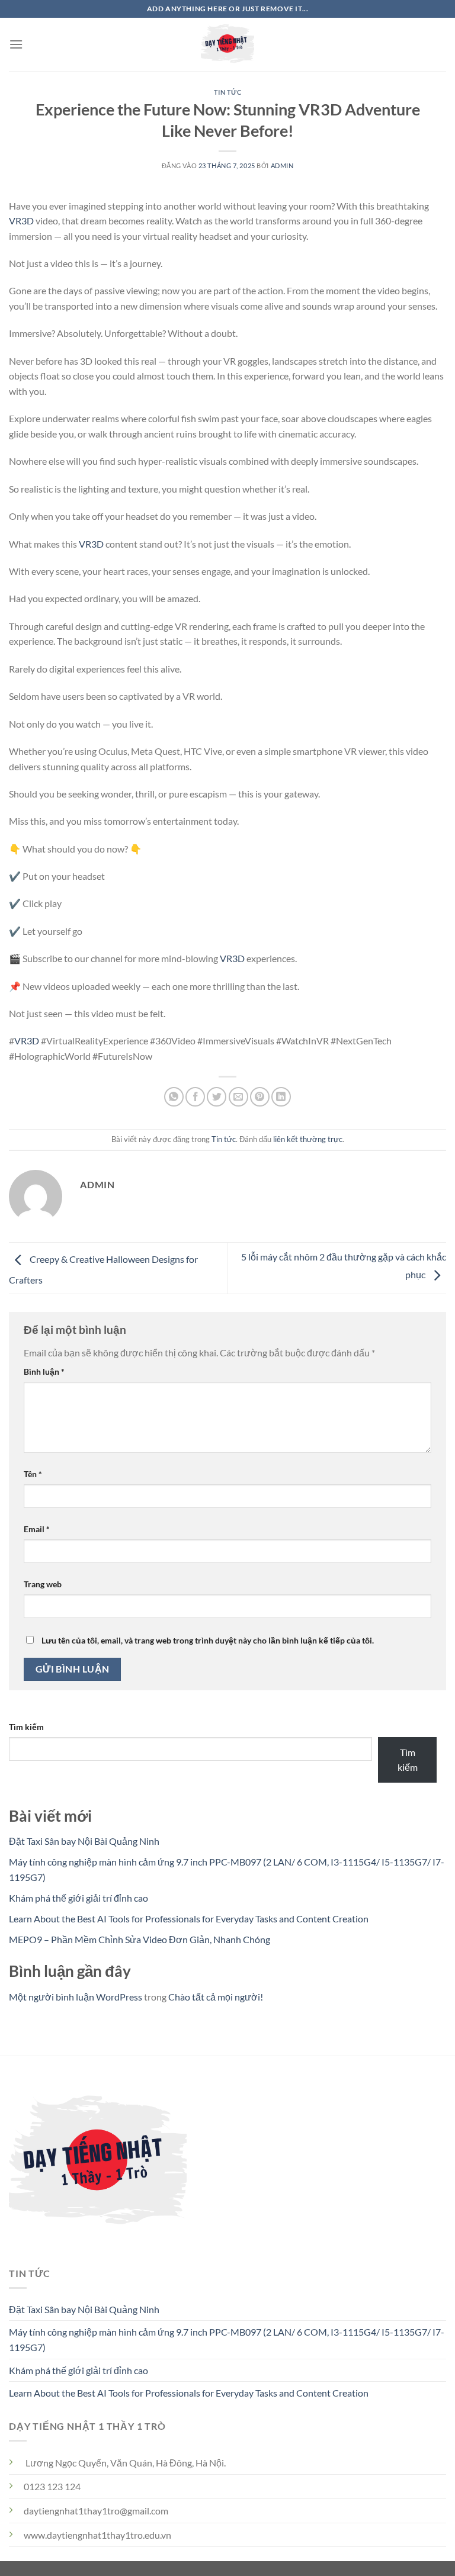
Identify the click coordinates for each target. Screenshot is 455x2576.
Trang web (43, 1584)
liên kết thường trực (308, 1139)
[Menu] (16, 44)
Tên (33, 1474)
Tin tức (228, 92)
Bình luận (44, 1371)
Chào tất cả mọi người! (216, 1997)
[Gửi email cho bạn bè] (238, 1097)
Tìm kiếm (26, 1727)
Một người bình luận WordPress (76, 1997)
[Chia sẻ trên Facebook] (195, 1097)
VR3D (21, 221)
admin (282, 165)
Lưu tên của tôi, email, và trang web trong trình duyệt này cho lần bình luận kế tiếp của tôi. (208, 1640)
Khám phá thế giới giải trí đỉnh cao (78, 1898)
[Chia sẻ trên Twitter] (217, 1097)
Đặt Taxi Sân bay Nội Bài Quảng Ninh (84, 1841)
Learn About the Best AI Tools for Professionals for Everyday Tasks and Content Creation (189, 1919)
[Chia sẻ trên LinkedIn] (281, 1097)
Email (37, 1529)
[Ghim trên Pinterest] (260, 1097)
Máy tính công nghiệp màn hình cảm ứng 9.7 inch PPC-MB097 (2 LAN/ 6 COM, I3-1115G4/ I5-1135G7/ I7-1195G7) (227, 2339)
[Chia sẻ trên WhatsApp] (174, 1097)
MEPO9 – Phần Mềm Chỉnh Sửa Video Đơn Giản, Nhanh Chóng (140, 1939)
